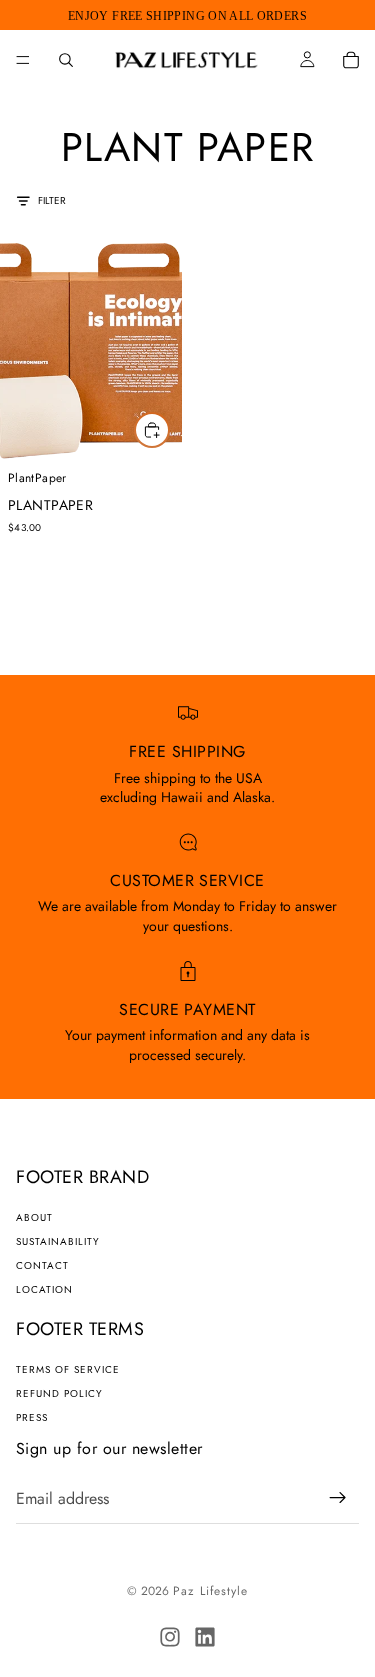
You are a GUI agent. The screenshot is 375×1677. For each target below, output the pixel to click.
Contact (42, 1265)
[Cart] (351, 60)
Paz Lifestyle (210, 1591)
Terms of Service (68, 1369)
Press (32, 1417)
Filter (52, 200)
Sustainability (58, 1241)
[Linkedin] (205, 1637)
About (34, 1217)
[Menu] (23, 60)
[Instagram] (170, 1637)
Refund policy (59, 1393)
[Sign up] (338, 1498)
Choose (169, 429)
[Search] (66, 60)
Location (44, 1289)
